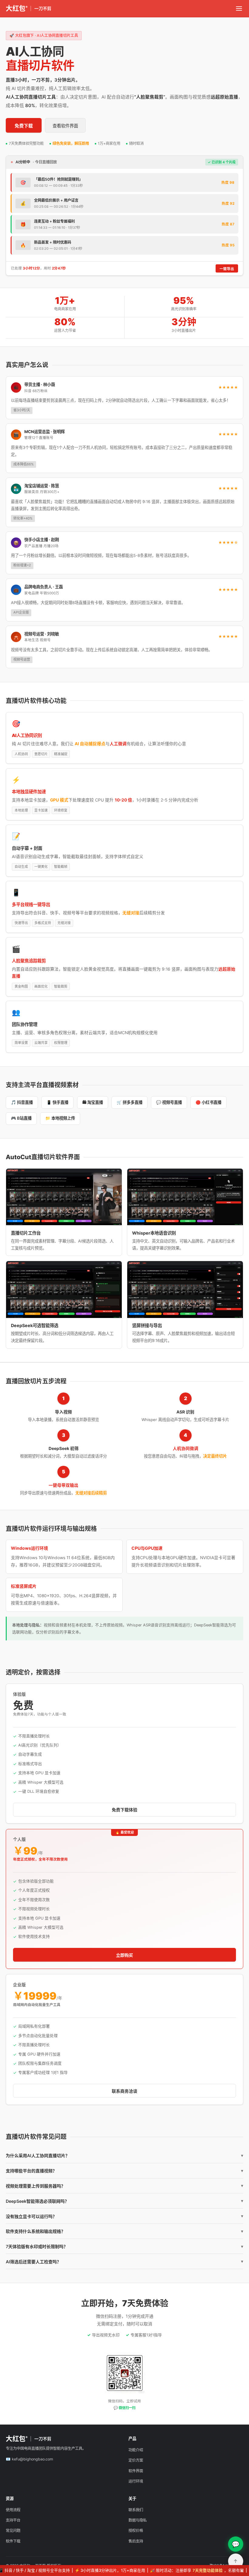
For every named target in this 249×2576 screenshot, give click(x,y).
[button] (64, 1197)
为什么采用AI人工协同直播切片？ (124, 2155)
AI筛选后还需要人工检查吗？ (124, 2262)
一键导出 (227, 269)
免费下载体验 (124, 1810)
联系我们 (136, 2510)
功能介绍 (136, 2450)
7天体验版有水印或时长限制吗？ (124, 2246)
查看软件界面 (65, 126)
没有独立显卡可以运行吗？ (124, 2216)
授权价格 (136, 2531)
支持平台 (13, 2520)
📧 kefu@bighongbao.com (29, 2459)
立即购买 (124, 1955)
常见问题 (13, 2531)
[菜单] (239, 9)
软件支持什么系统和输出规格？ (124, 2231)
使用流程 (13, 2510)
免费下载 (24, 126)
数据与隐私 (138, 2520)
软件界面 (136, 2471)
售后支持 (136, 2541)
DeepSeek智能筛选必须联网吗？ (124, 2201)
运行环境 (136, 2481)
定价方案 (136, 2460)
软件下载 (13, 2541)
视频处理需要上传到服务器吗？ (124, 2186)
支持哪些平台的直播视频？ (124, 2171)
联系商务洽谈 (124, 2091)
